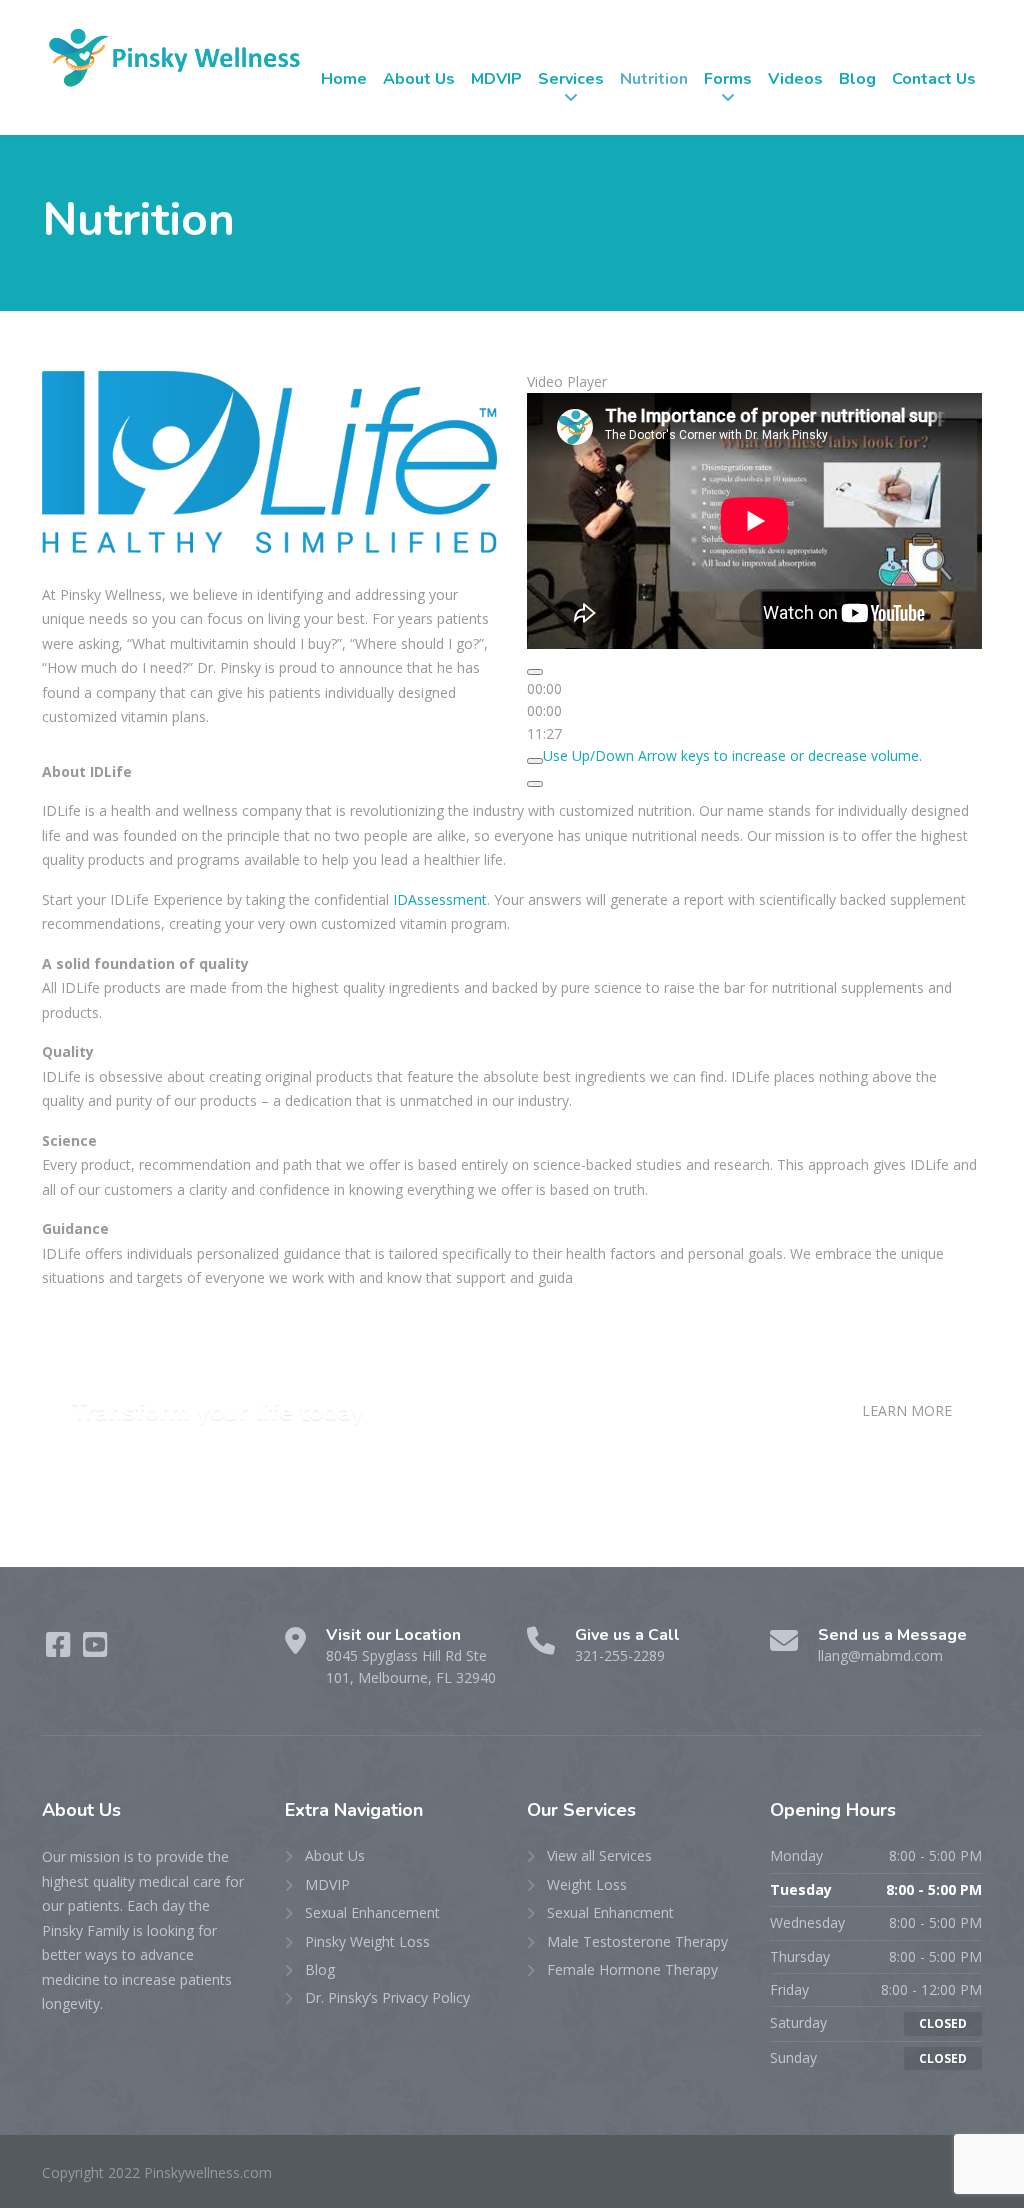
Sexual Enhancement (372, 1912)
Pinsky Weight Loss (367, 1941)
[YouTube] (95, 1649)
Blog (857, 79)
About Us (419, 79)
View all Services (599, 1855)
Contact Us (934, 79)
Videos (795, 79)
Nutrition (654, 79)
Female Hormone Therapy (632, 1969)
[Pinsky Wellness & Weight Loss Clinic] (174, 56)
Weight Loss (587, 1884)
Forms (728, 79)
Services (571, 79)
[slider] (732, 755)
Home (344, 79)
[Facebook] (60, 1649)
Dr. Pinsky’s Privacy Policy (387, 1997)
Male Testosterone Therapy (637, 1941)
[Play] (535, 672)
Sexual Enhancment (610, 1912)
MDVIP (496, 79)
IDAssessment (440, 899)
